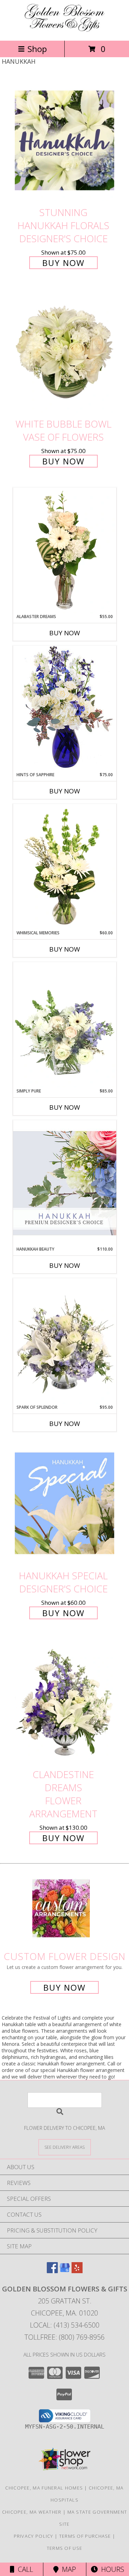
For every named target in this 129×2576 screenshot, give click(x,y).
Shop (37, 49)
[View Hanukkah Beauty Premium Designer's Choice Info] (65, 1183)
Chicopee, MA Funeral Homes (44, 2488)
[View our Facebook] (52, 2271)
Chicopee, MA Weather (32, 2512)
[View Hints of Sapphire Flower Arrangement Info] (65, 709)
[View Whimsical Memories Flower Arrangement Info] (65, 867)
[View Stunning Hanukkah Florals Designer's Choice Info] (65, 140)
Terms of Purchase (85, 2536)
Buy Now (63, 263)
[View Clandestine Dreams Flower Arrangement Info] (65, 1702)
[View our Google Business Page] (65, 2271)
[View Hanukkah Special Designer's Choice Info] (65, 1503)
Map (67, 2569)
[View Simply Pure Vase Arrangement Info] (65, 1025)
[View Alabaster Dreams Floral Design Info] (65, 551)
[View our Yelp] (77, 2271)
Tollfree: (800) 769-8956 (64, 2337)
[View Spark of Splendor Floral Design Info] (65, 1341)
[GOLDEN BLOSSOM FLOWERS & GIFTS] (65, 30)
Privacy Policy (34, 2536)
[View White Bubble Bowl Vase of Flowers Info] (65, 352)
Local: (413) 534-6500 (65, 2325)
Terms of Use (65, 2548)
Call (24, 2569)
